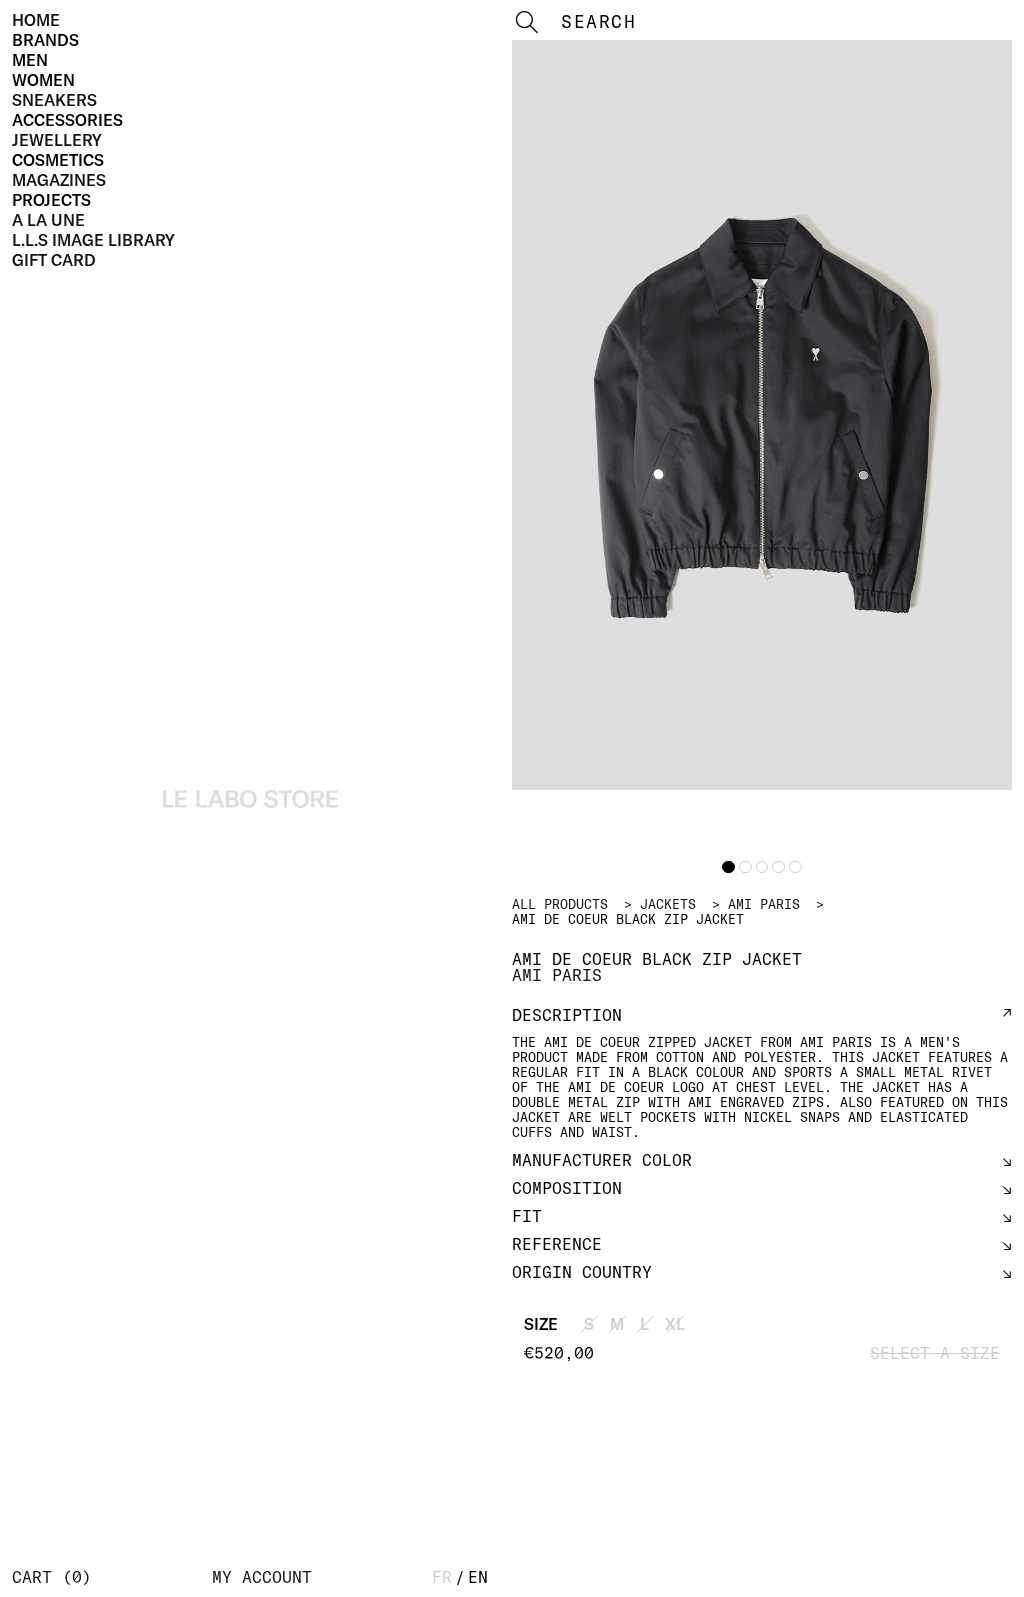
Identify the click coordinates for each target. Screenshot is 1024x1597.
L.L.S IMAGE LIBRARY (93, 240)
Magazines (59, 180)
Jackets (668, 904)
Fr (442, 1577)
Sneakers (54, 100)
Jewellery (57, 140)
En (478, 1577)
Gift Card (54, 260)
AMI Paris (764, 904)
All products (560, 904)
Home (36, 20)
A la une (48, 220)
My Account (262, 1577)
